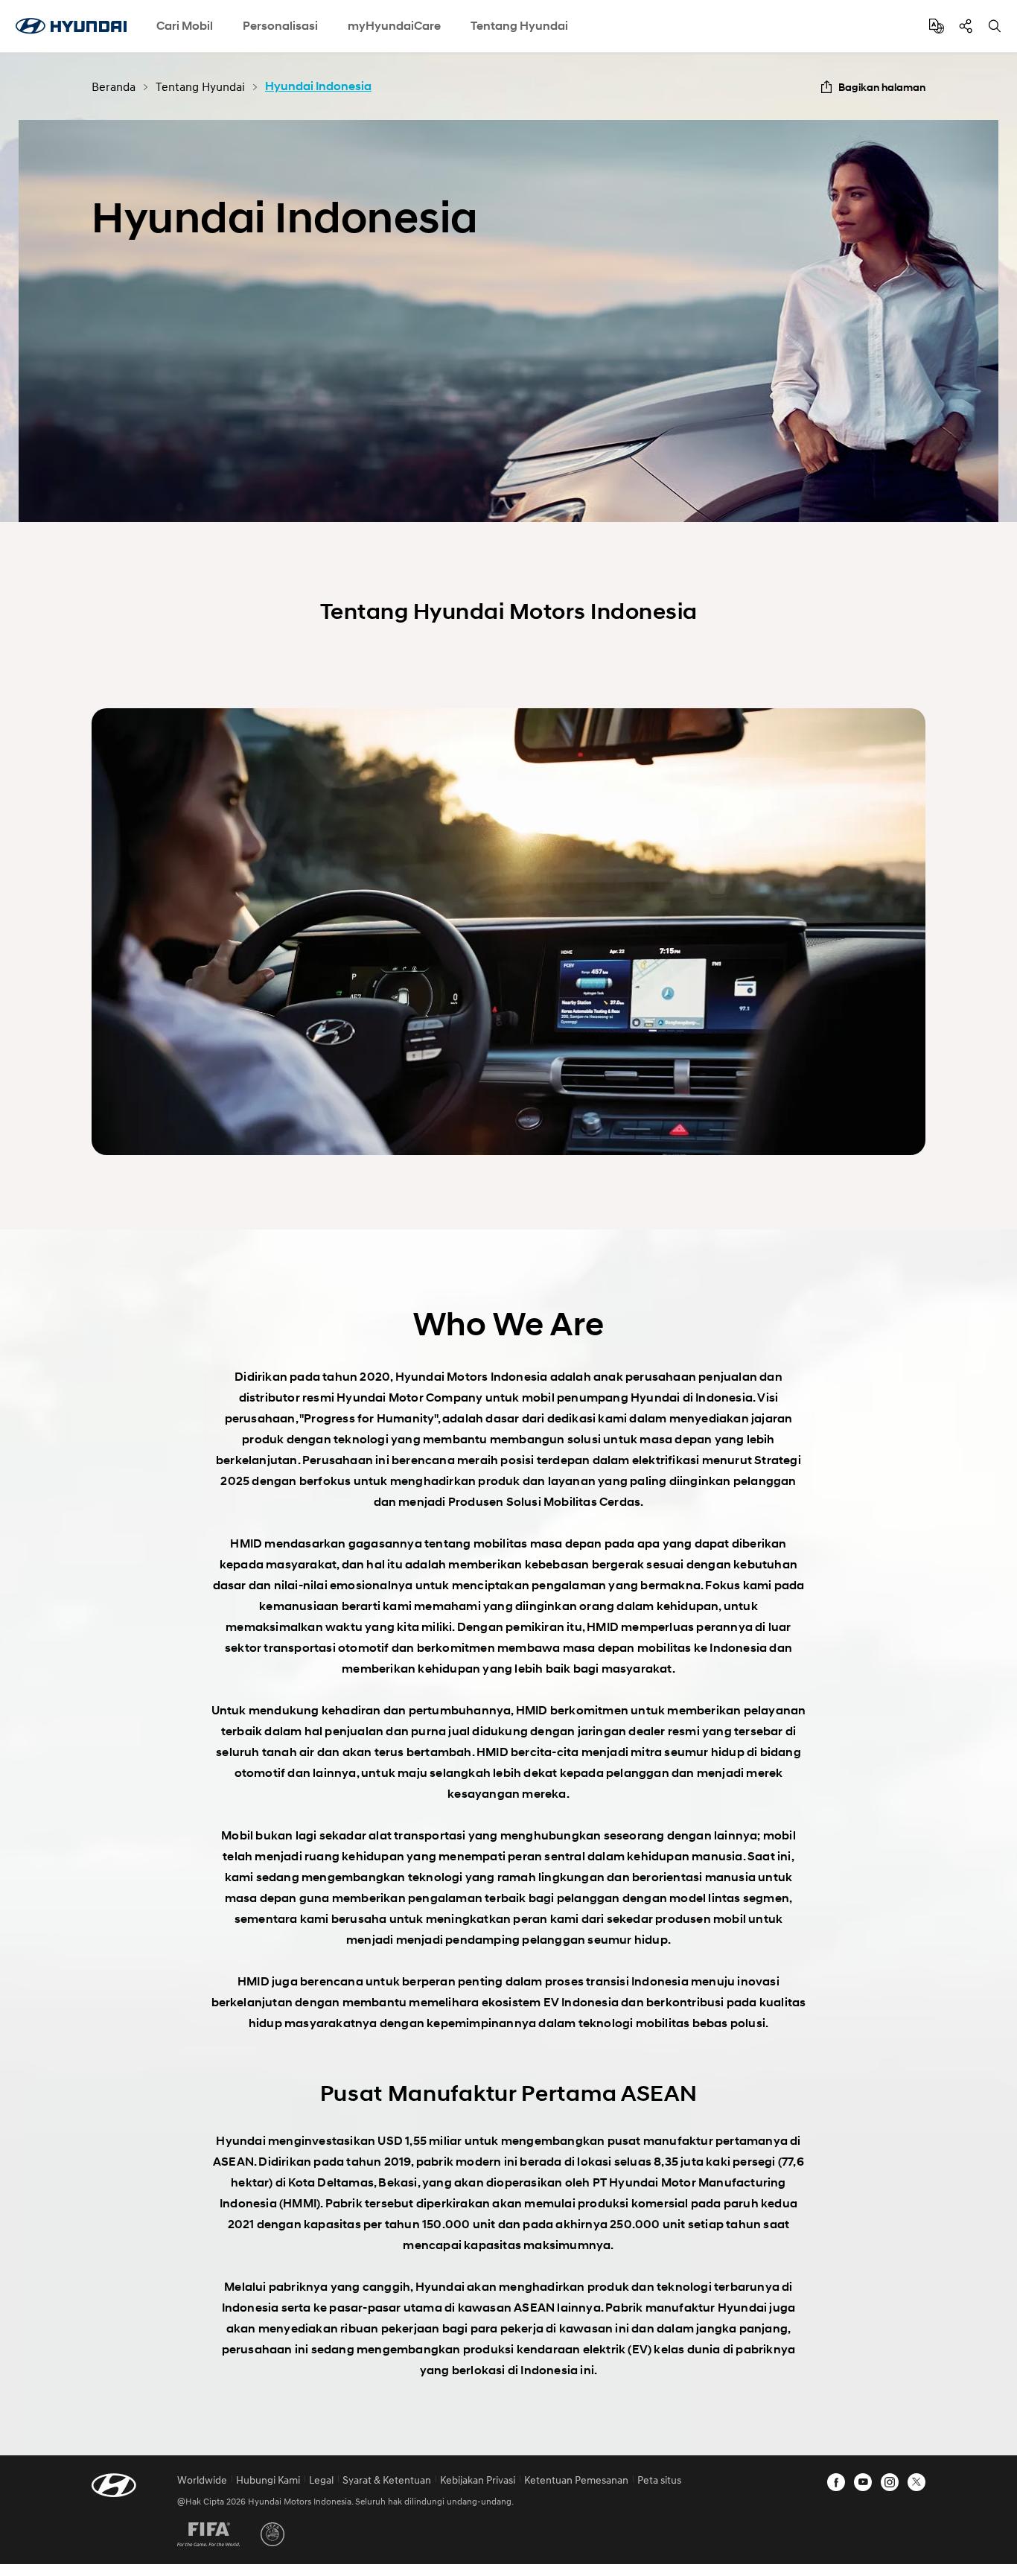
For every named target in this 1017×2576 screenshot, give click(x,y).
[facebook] (836, 2482)
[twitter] (916, 2482)
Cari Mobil (185, 26)
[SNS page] (966, 26)
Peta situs (659, 2480)
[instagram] (890, 2482)
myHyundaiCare (394, 26)
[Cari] (995, 26)
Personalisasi (280, 26)
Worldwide (202, 2480)
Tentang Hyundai (519, 26)
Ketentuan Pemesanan (576, 2480)
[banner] (508, 321)
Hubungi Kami (268, 2480)
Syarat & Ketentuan (387, 2480)
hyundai (71, 26)
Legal (321, 2480)
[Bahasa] (937, 26)
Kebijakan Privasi (478, 2480)
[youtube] (863, 2482)
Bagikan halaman (882, 87)
